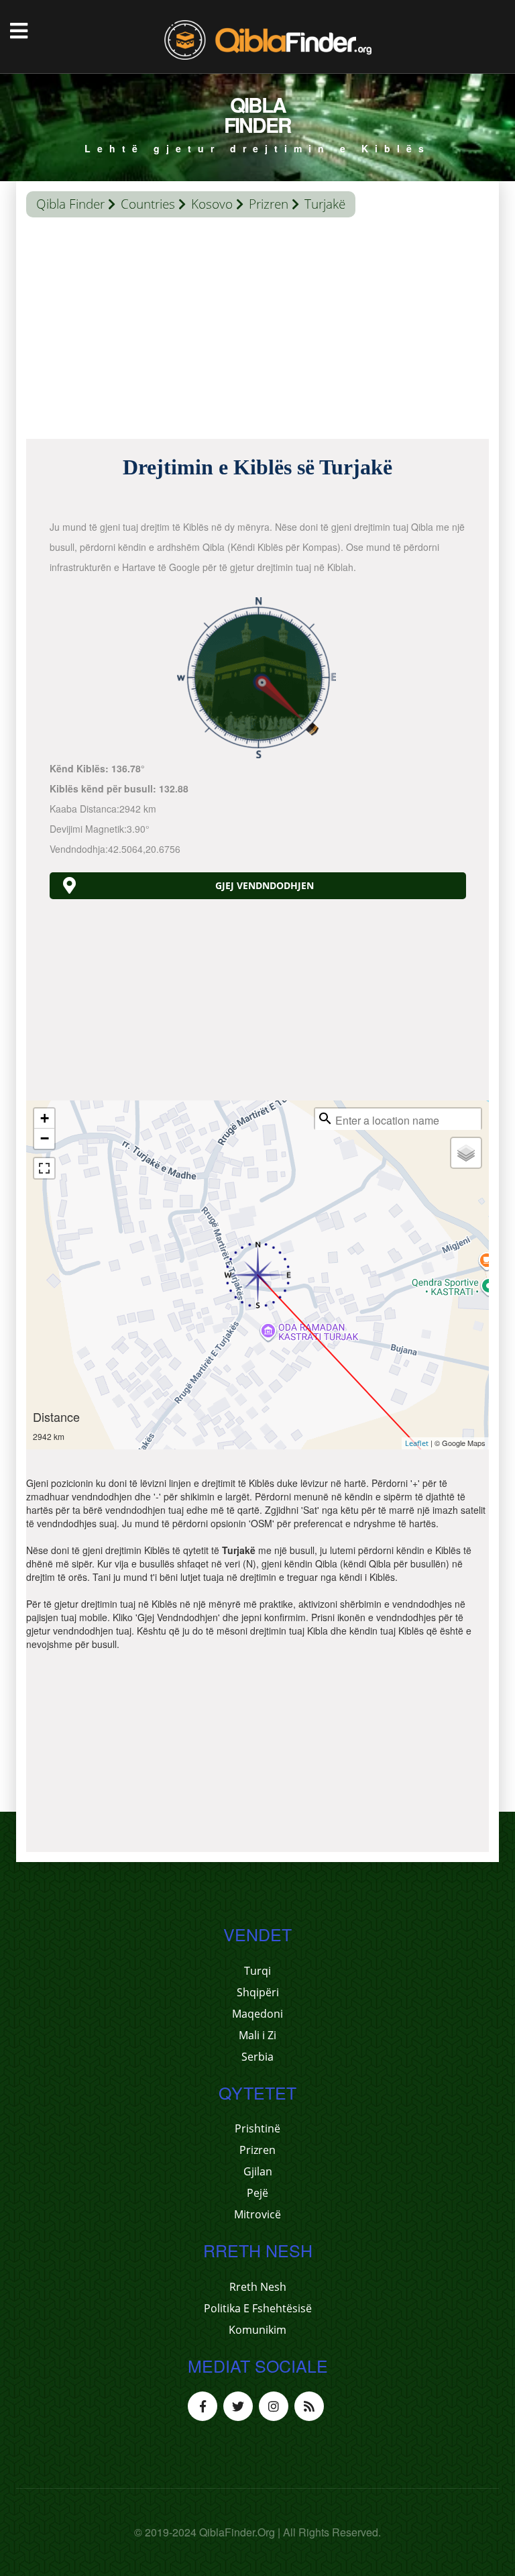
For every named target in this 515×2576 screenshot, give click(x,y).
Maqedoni (257, 2014)
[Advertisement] (257, 331)
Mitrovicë (257, 2214)
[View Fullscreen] (44, 1168)
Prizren (269, 204)
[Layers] (466, 1153)
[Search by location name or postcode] (325, 1119)
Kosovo (212, 204)
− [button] (45, 1138)
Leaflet (417, 1443)
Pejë (257, 2193)
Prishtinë (257, 2128)
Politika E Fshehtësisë (258, 2308)
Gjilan (258, 2171)
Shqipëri (258, 1992)
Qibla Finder (70, 204)
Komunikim (257, 2330)
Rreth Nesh (258, 2287)
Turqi (257, 1971)
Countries (148, 204)
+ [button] (45, 1118)
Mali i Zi (257, 2035)
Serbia (257, 2057)
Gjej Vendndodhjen (265, 885)
